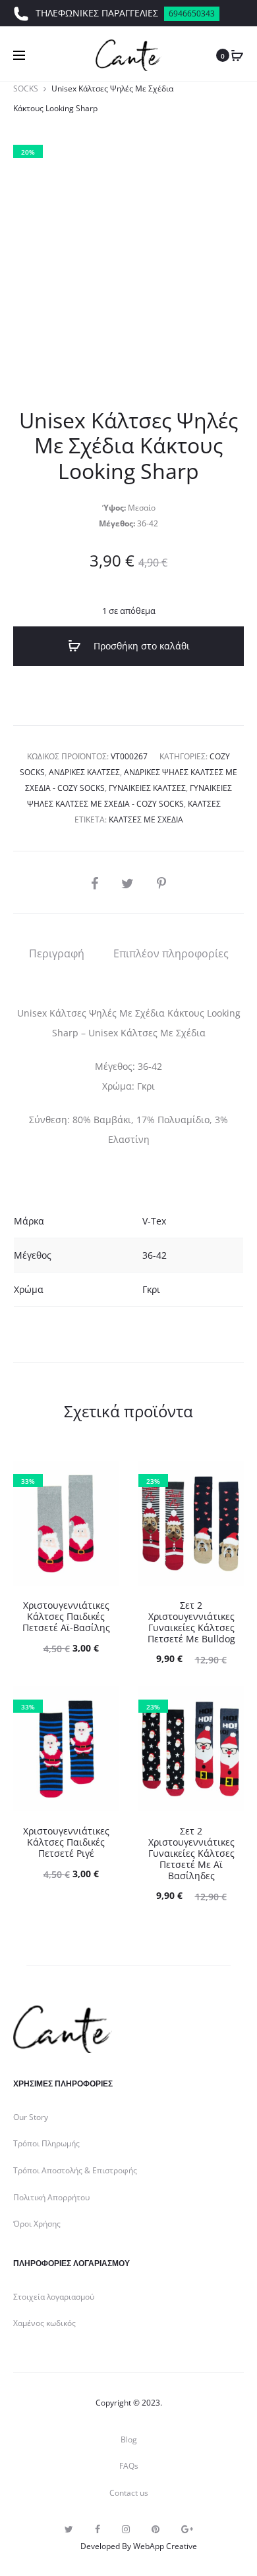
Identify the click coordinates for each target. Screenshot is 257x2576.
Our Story (31, 2117)
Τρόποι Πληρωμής (46, 2143)
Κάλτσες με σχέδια (146, 820)
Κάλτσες (204, 804)
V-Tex (154, 1221)
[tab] (57, 953)
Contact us (129, 2493)
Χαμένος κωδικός (44, 2323)
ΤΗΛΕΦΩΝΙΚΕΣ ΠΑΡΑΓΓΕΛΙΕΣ (125, 13)
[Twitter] (69, 2529)
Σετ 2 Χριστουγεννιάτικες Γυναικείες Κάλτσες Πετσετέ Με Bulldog (191, 1622)
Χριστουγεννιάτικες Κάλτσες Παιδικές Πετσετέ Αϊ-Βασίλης (66, 1616)
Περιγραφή (57, 953)
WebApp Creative (165, 2546)
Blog (129, 2439)
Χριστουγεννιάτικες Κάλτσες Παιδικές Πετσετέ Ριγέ (66, 1842)
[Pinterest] (156, 2529)
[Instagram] (126, 2529)
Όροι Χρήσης (37, 2224)
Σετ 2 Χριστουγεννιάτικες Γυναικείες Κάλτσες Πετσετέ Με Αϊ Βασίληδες (191, 1853)
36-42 (155, 1255)
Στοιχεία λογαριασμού (54, 2297)
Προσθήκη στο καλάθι (140, 646)
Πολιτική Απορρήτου (51, 2197)
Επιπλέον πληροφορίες (171, 953)
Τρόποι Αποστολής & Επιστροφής (75, 2170)
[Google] (187, 2529)
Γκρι (151, 1289)
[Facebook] (98, 2529)
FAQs (129, 2466)
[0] (237, 55)
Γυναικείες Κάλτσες (147, 788)
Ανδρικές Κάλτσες (84, 772)
